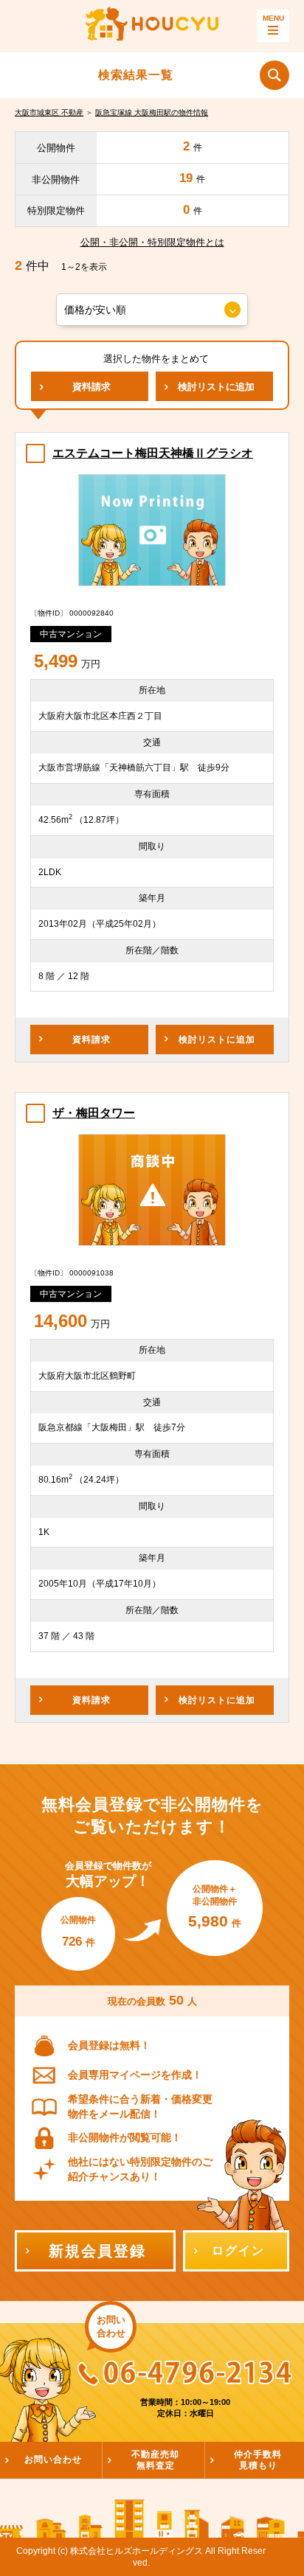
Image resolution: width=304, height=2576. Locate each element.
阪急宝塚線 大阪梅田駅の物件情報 (152, 112)
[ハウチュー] (152, 26)
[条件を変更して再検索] (274, 75)
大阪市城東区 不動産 (49, 112)
